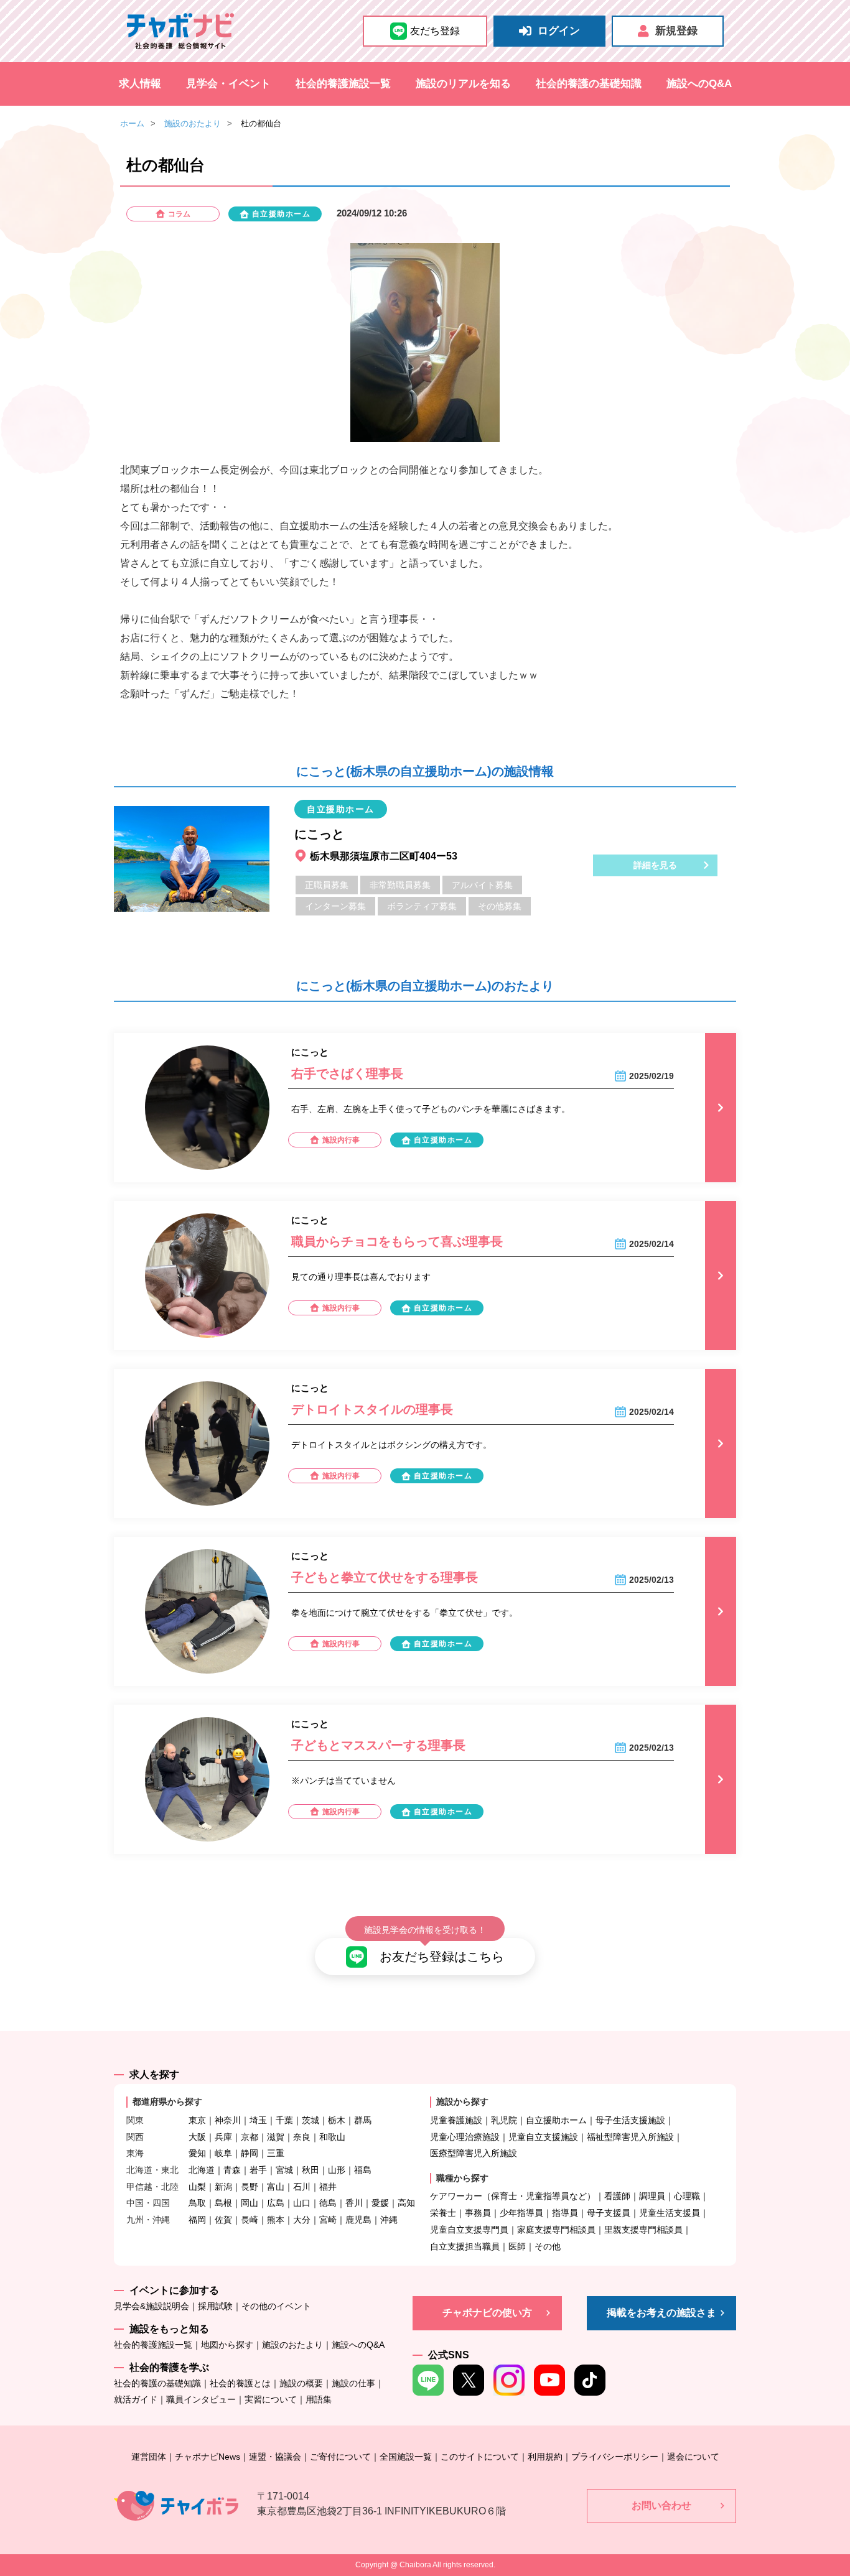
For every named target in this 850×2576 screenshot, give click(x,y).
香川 (354, 2203)
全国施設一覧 (406, 2457)
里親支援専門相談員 (643, 2230)
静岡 (250, 2153)
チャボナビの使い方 (487, 2313)
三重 (276, 2153)
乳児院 (504, 2120)
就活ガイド (136, 2399)
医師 (517, 2246)
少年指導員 (521, 2213)
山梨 (197, 2187)
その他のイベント (276, 2306)
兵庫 (223, 2137)
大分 (302, 2220)
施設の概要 (301, 2383)
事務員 (478, 2213)
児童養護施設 (456, 2120)
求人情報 (140, 84)
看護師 (617, 2196)
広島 (276, 2203)
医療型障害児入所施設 (474, 2153)
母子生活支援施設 (630, 2120)
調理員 (652, 2196)
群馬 (363, 2120)
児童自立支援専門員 (469, 2230)
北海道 (202, 2170)
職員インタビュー (201, 2399)
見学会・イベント (228, 84)
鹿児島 (358, 2220)
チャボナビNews (208, 2457)
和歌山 (332, 2137)
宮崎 (328, 2220)
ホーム (132, 123)
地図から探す (227, 2345)
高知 (406, 2203)
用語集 (319, 2399)
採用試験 (215, 2306)
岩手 (258, 2170)
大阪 (197, 2137)
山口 (302, 2203)
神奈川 (228, 2120)
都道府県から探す (167, 2101)
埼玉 (258, 2120)
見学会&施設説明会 (152, 2306)
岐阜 (223, 2153)
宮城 (284, 2170)
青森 (232, 2170)
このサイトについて (480, 2457)
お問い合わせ (661, 2505)
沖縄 (389, 2220)
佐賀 (223, 2220)
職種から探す (462, 2178)
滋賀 (276, 2137)
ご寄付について (340, 2457)
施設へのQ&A (699, 84)
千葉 (284, 2120)
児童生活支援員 (670, 2213)
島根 (223, 2203)
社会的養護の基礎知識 (589, 84)
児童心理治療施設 (465, 2137)
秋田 (311, 2170)
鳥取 (197, 2203)
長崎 (250, 2220)
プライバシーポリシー (615, 2457)
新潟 (223, 2187)
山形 (337, 2170)
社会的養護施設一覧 (343, 84)
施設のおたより (193, 123)
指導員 (565, 2213)
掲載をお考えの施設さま (661, 2313)
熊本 (276, 2220)
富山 (276, 2187)
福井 (328, 2187)
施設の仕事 (353, 2383)
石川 (302, 2187)
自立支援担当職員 (465, 2246)
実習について (271, 2399)
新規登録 (676, 31)
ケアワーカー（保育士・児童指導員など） (513, 2196)
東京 (197, 2120)
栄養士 (443, 2213)
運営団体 (149, 2457)
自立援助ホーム (556, 2120)
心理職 (687, 2196)
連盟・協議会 (275, 2457)
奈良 (302, 2137)
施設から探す (462, 2101)
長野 (250, 2187)
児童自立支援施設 (543, 2137)
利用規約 (545, 2457)
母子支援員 (609, 2213)
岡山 (250, 2203)
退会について (693, 2457)
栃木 (337, 2120)
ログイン (559, 31)
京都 (250, 2137)
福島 (363, 2170)
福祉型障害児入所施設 (630, 2137)
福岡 (197, 2220)
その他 (548, 2246)
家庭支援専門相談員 (556, 2230)
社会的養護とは (240, 2383)
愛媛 (380, 2203)
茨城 (311, 2120)
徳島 (328, 2203)
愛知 (197, 2153)
